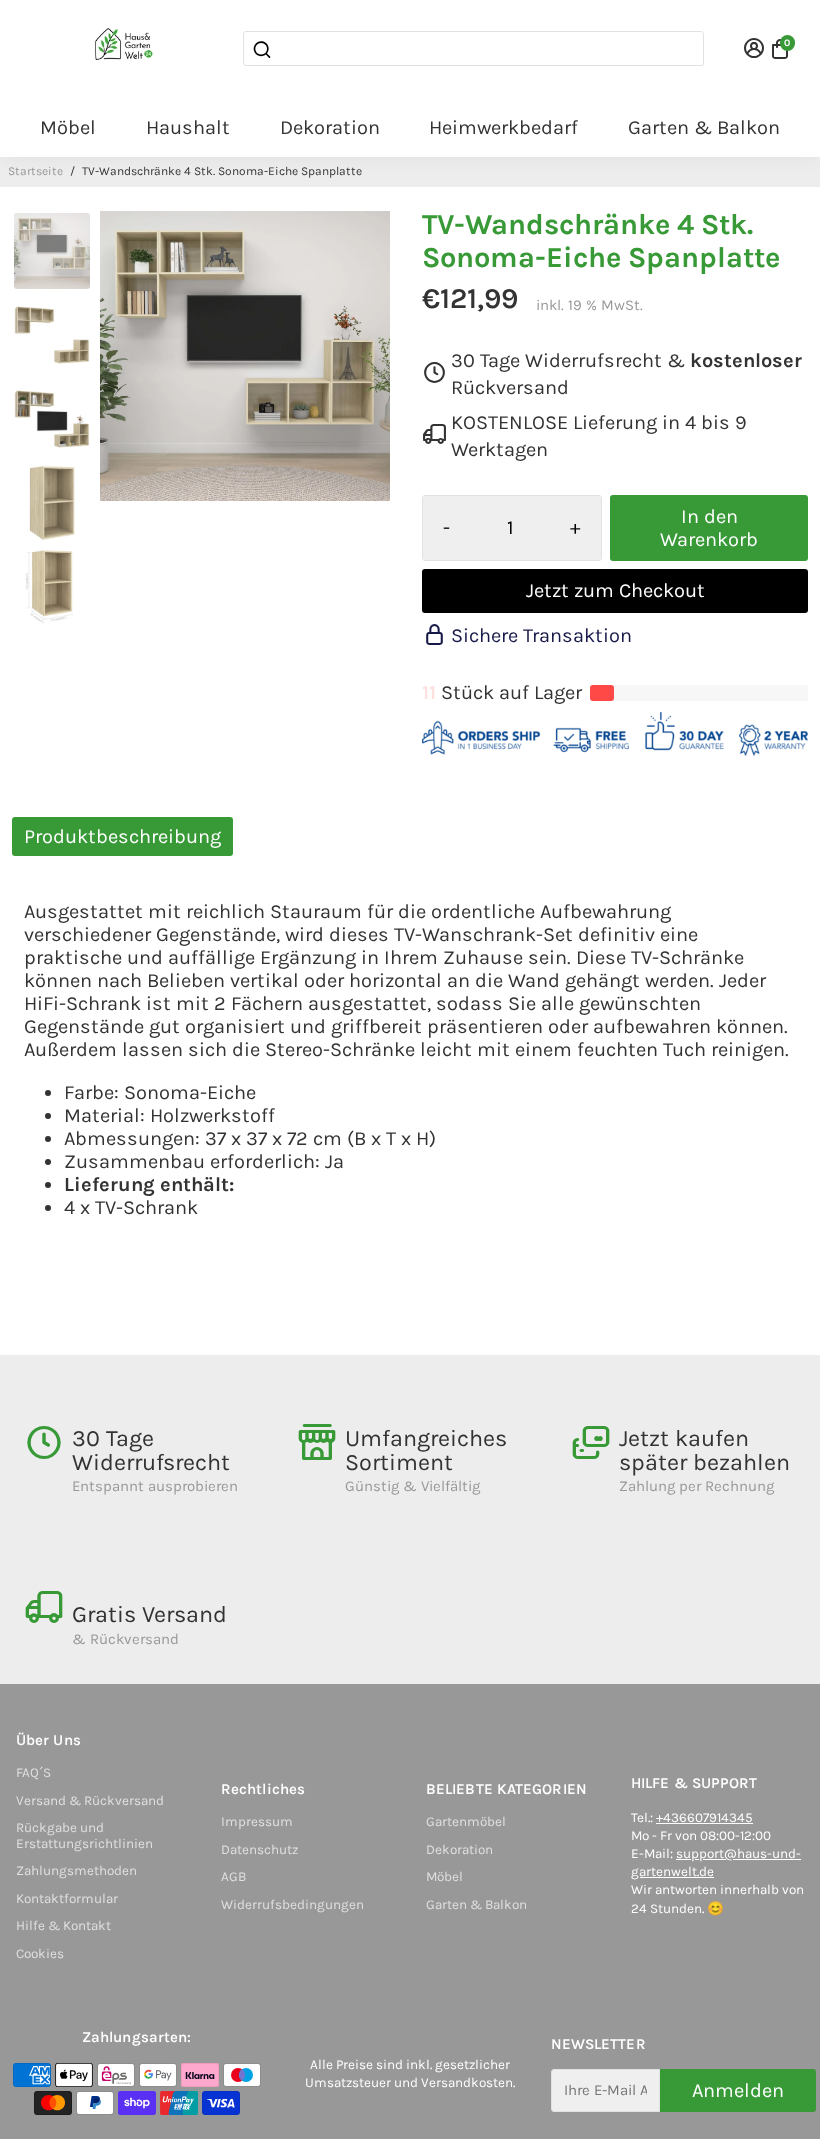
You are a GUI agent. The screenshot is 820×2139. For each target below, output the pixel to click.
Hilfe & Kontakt (63, 1925)
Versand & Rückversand (90, 1800)
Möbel (68, 127)
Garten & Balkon (704, 127)
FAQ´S (33, 1772)
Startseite (35, 171)
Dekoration (330, 127)
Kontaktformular (67, 1898)
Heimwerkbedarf (503, 127)
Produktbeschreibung (122, 836)
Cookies (40, 1953)
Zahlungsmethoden (76, 1870)
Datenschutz (259, 1849)
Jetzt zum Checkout (615, 590)
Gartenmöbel (466, 1821)
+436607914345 (704, 1817)
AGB (233, 1876)
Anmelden (738, 2090)
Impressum (257, 1821)
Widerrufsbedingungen (292, 1904)
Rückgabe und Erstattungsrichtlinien (84, 1835)
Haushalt (188, 127)
